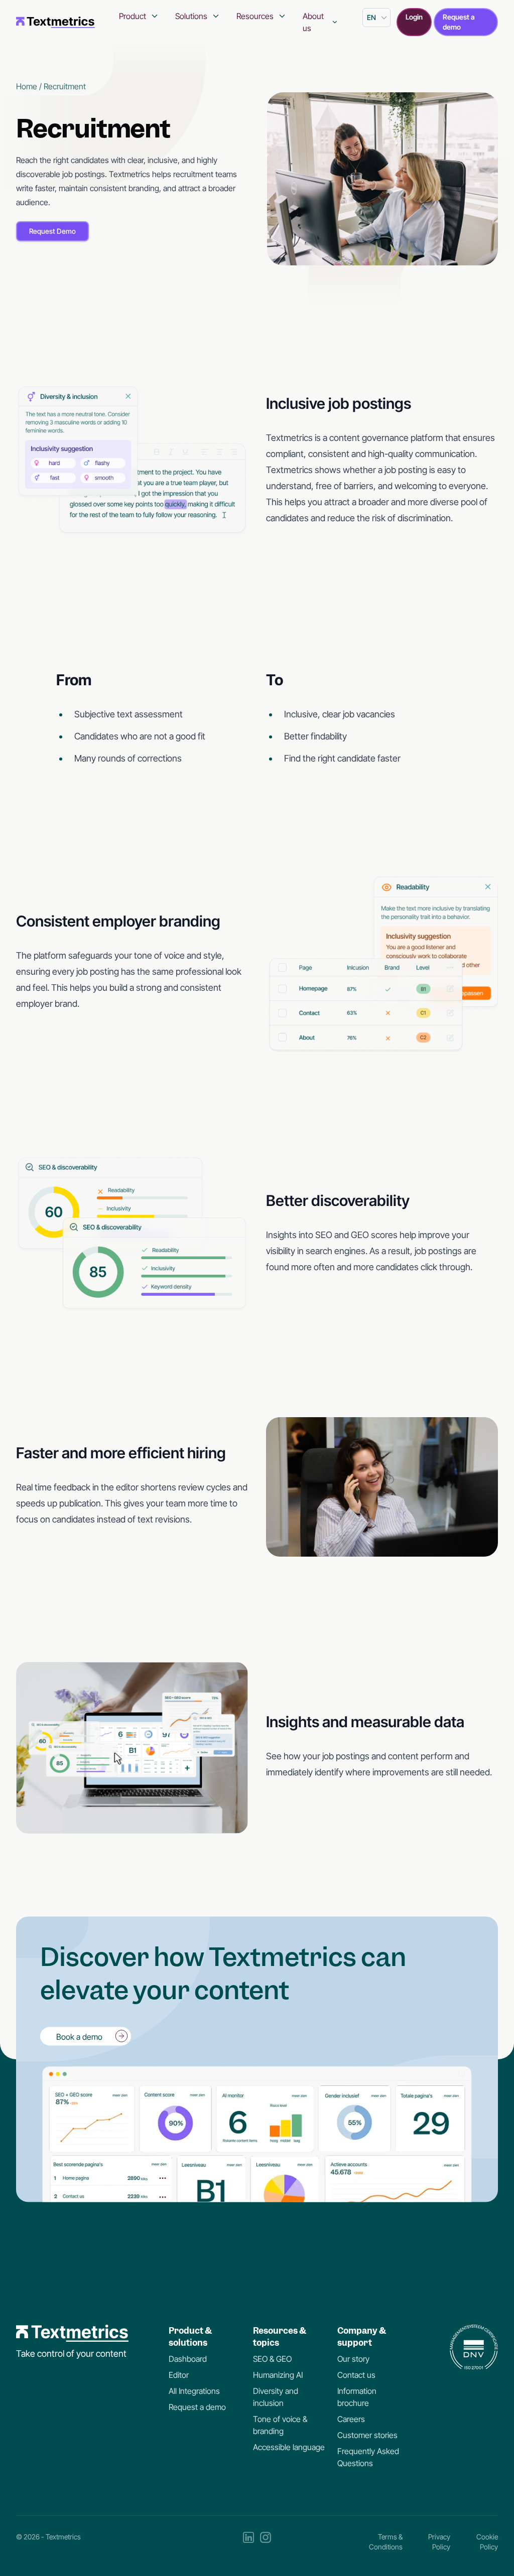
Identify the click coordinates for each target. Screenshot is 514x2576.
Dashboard (188, 2359)
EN (371, 17)
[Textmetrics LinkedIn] (248, 2542)
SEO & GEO (272, 2359)
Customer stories (367, 2435)
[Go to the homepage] (55, 22)
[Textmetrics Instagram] (266, 2542)
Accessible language (289, 2447)
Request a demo (459, 22)
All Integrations (194, 2391)
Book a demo (79, 2036)
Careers (351, 2419)
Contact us (356, 2375)
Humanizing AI (278, 2375)
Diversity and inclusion (276, 2397)
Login (414, 17)
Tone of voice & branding (280, 2425)
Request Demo (52, 231)
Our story (353, 2359)
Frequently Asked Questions (368, 2457)
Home (27, 86)
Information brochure (357, 2397)
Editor (179, 2375)
